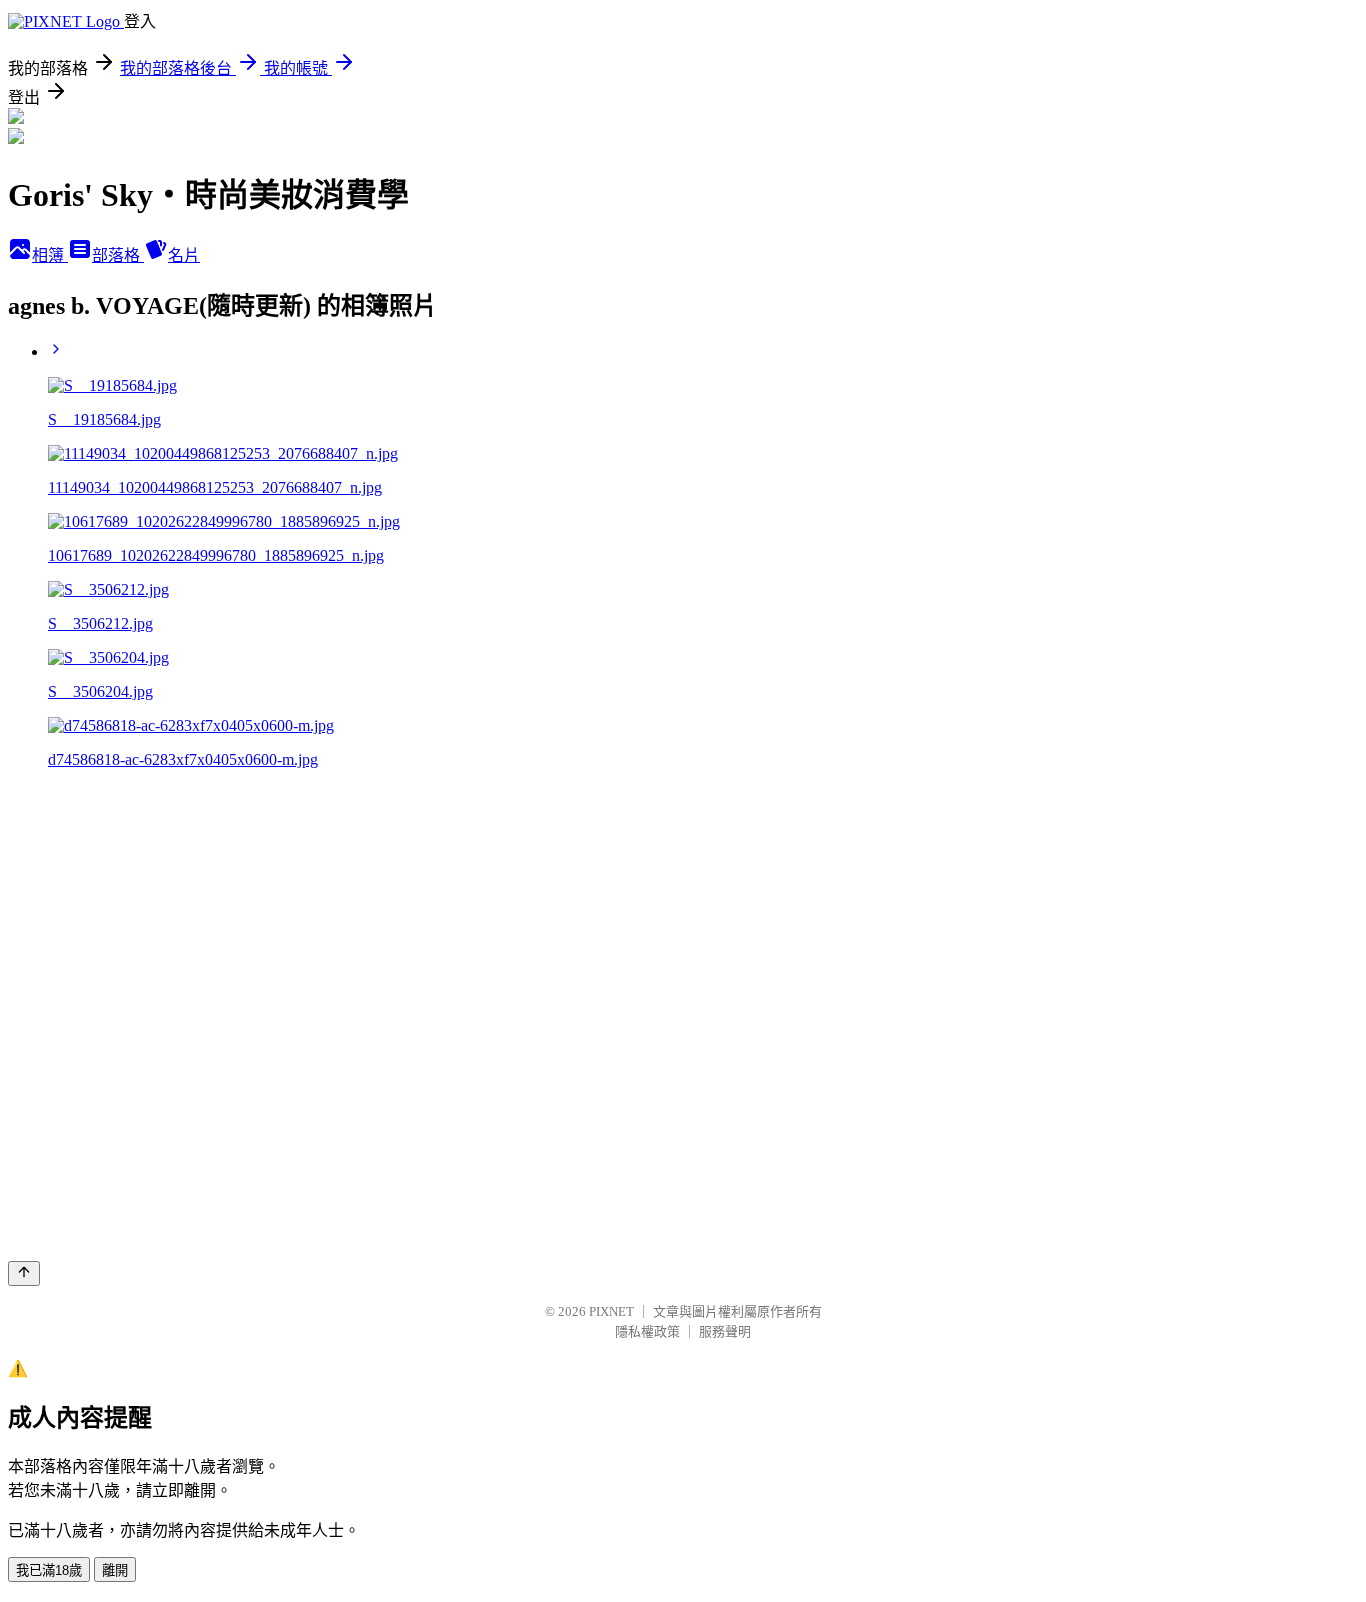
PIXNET (611, 1311)
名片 (184, 255)
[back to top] (24, 1273)
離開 (115, 1570)
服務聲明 (725, 1331)
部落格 (118, 255)
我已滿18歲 (49, 1570)
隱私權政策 (647, 1331)
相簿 (50, 255)
